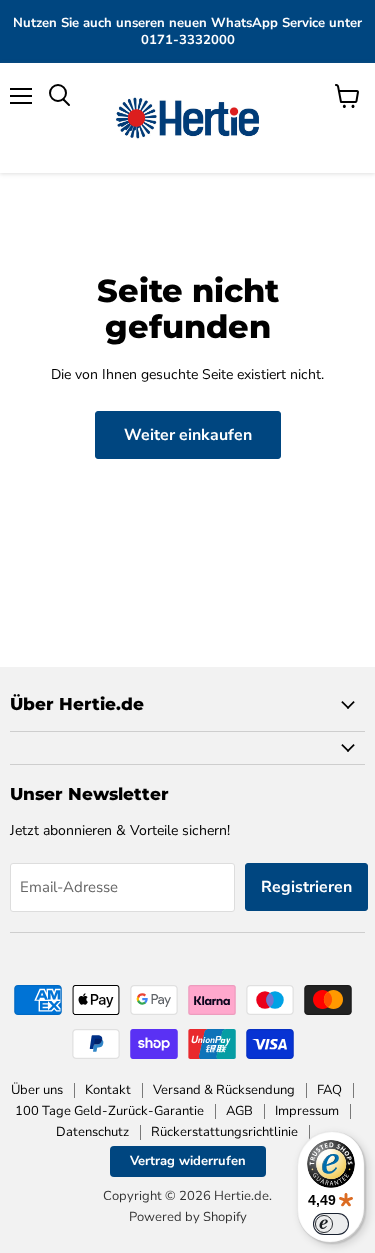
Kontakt (108, 1090)
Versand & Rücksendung (224, 1090)
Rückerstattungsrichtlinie (224, 1132)
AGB (239, 1111)
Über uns (37, 1090)
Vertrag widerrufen (188, 1161)
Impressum (307, 1111)
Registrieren (306, 887)
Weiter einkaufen (188, 435)
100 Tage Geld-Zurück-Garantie (109, 1111)
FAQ (329, 1090)
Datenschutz (92, 1132)
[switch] (331, 1224)
